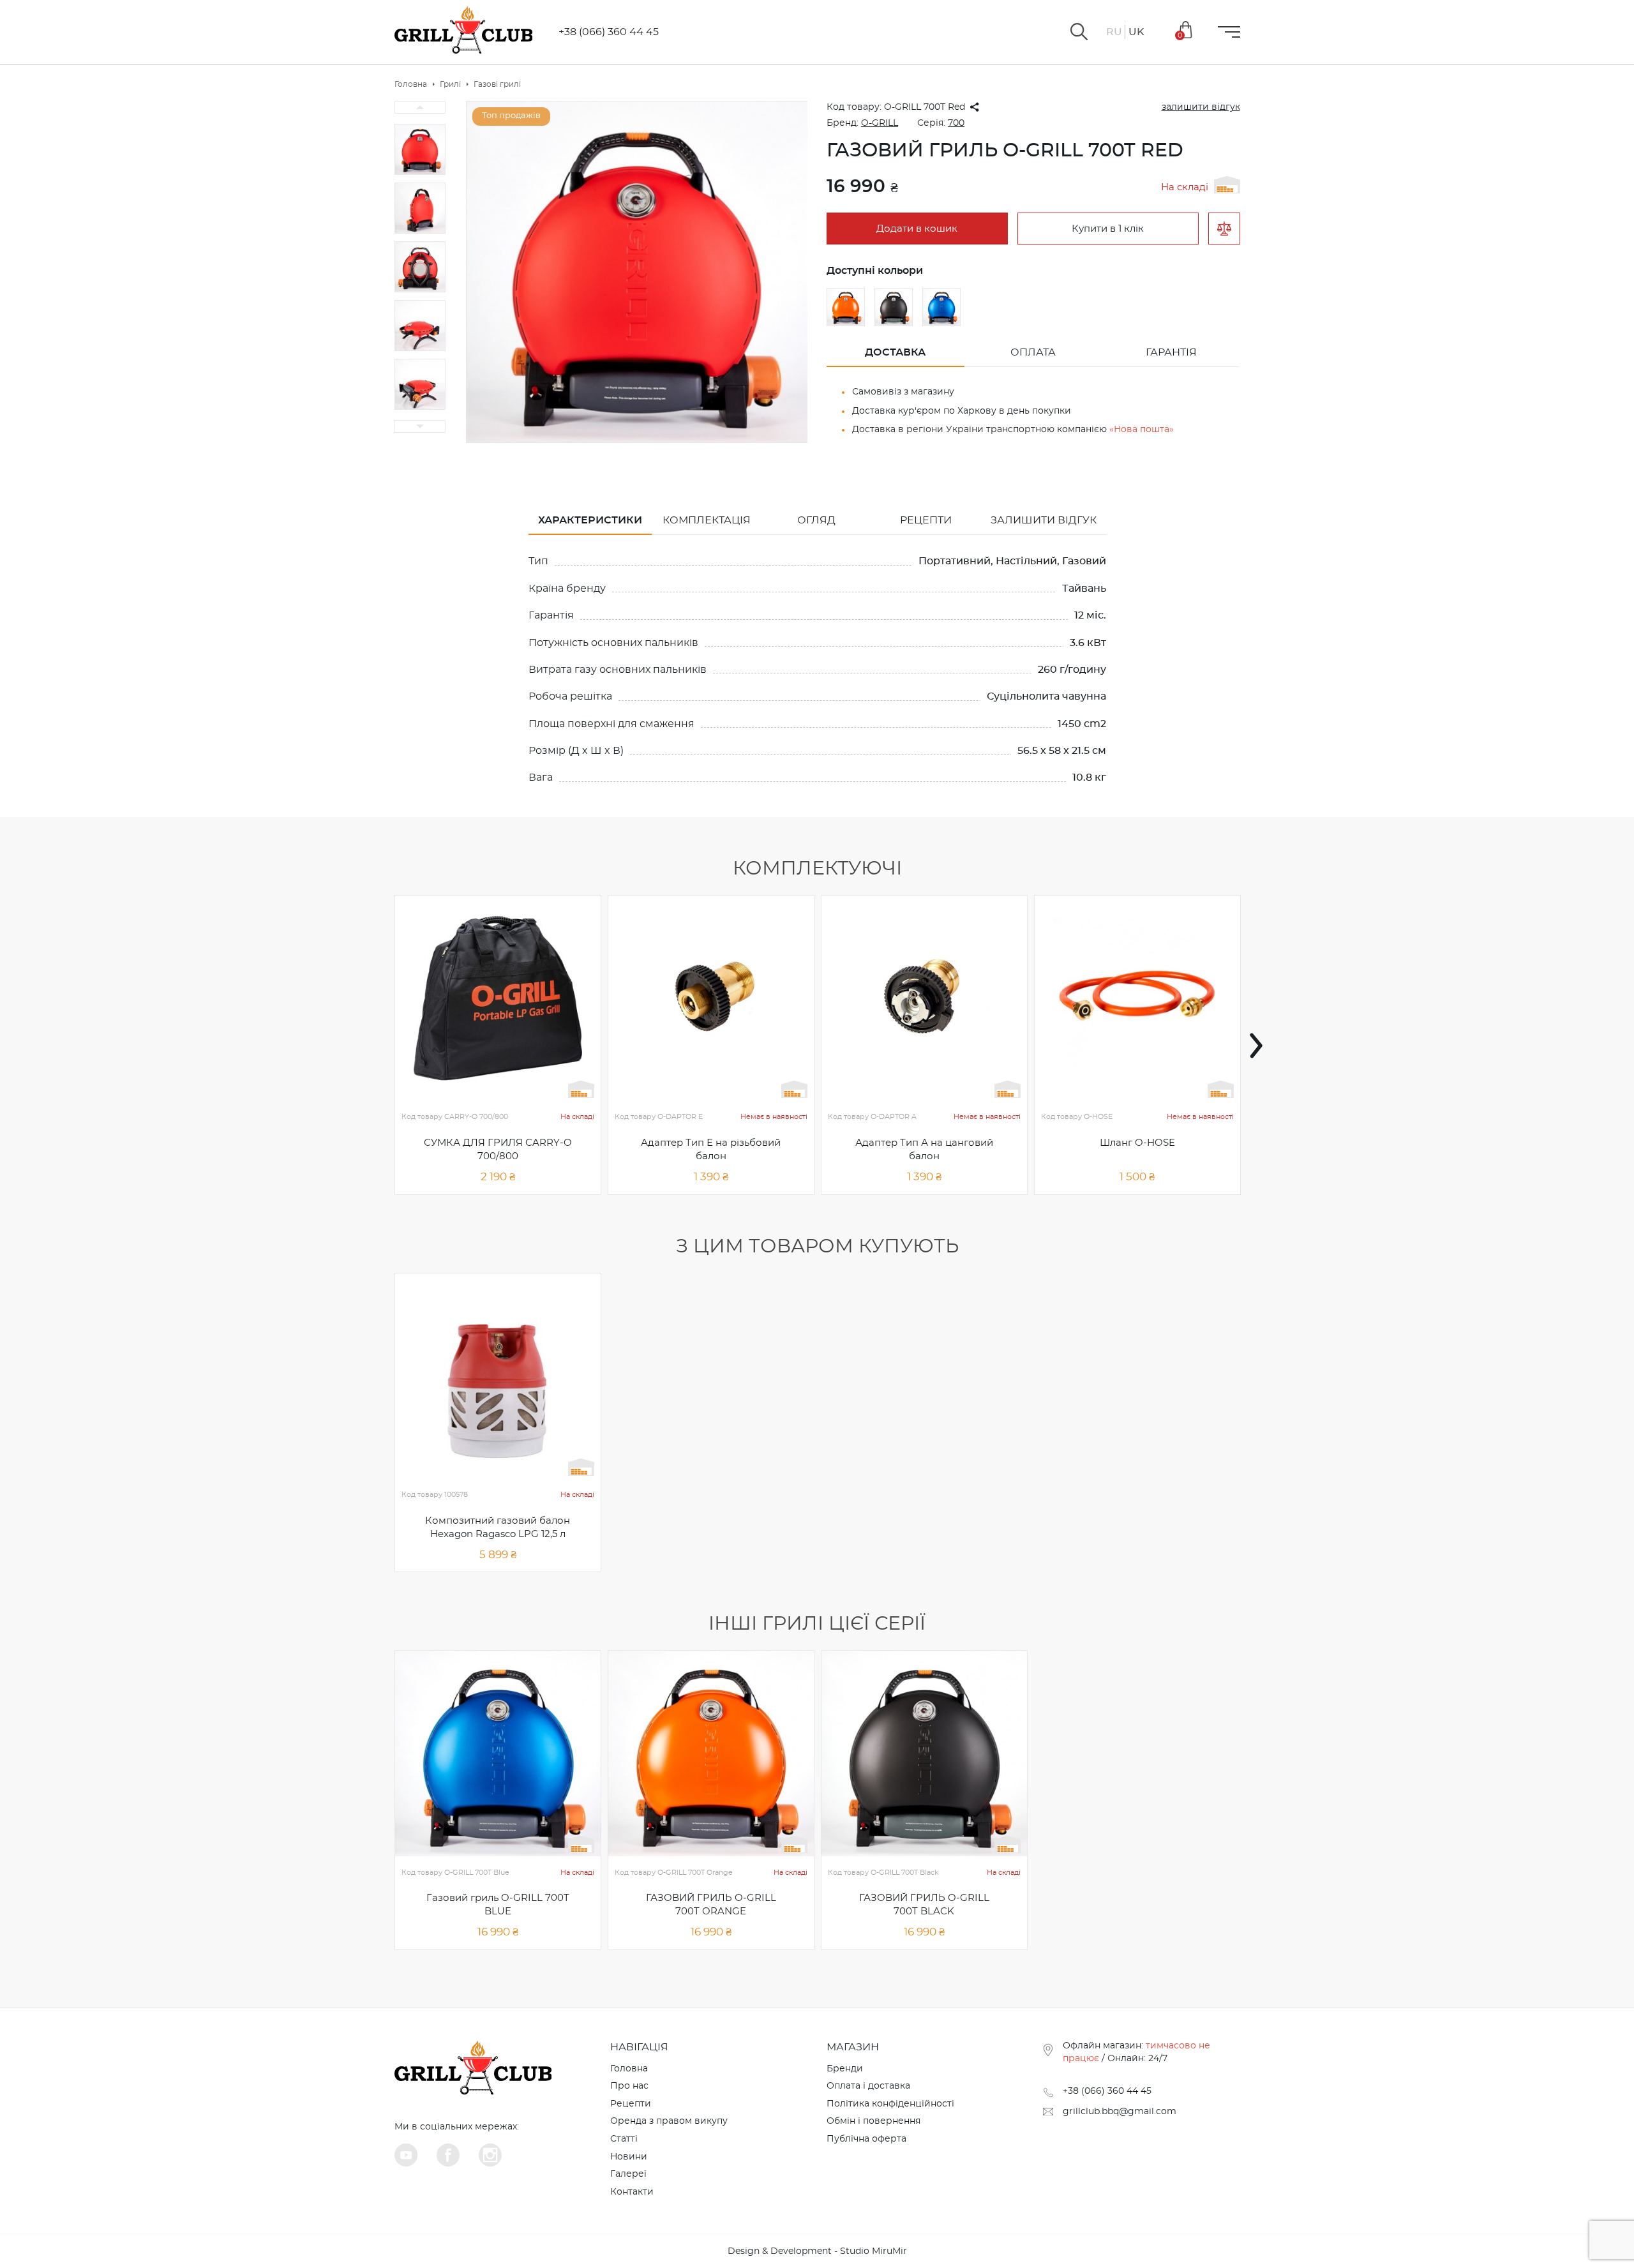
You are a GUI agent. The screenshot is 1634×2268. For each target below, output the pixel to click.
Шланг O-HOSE (1137, 1143)
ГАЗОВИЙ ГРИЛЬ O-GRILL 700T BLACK (924, 1905)
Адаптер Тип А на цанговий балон (924, 1150)
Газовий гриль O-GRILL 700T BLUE (498, 1905)
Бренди (845, 2069)
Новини (629, 2157)
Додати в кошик (917, 229)
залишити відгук (1201, 107)
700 (956, 123)
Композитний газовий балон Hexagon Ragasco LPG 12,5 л (498, 1528)
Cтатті (624, 2139)
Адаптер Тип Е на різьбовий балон (711, 1150)
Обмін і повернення (873, 2121)
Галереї (628, 2174)
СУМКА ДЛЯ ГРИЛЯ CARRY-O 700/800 (498, 1150)
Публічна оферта (866, 2139)
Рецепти (631, 2104)
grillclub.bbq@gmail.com (1120, 2112)
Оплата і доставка (868, 2086)
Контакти (632, 2192)
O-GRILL (880, 123)
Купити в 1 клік (1108, 229)
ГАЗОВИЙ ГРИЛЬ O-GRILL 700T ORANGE (711, 1905)
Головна (629, 2069)
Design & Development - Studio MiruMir (817, 2251)
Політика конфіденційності (890, 2104)
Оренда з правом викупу (669, 2121)
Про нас (629, 2086)
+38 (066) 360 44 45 (609, 32)
